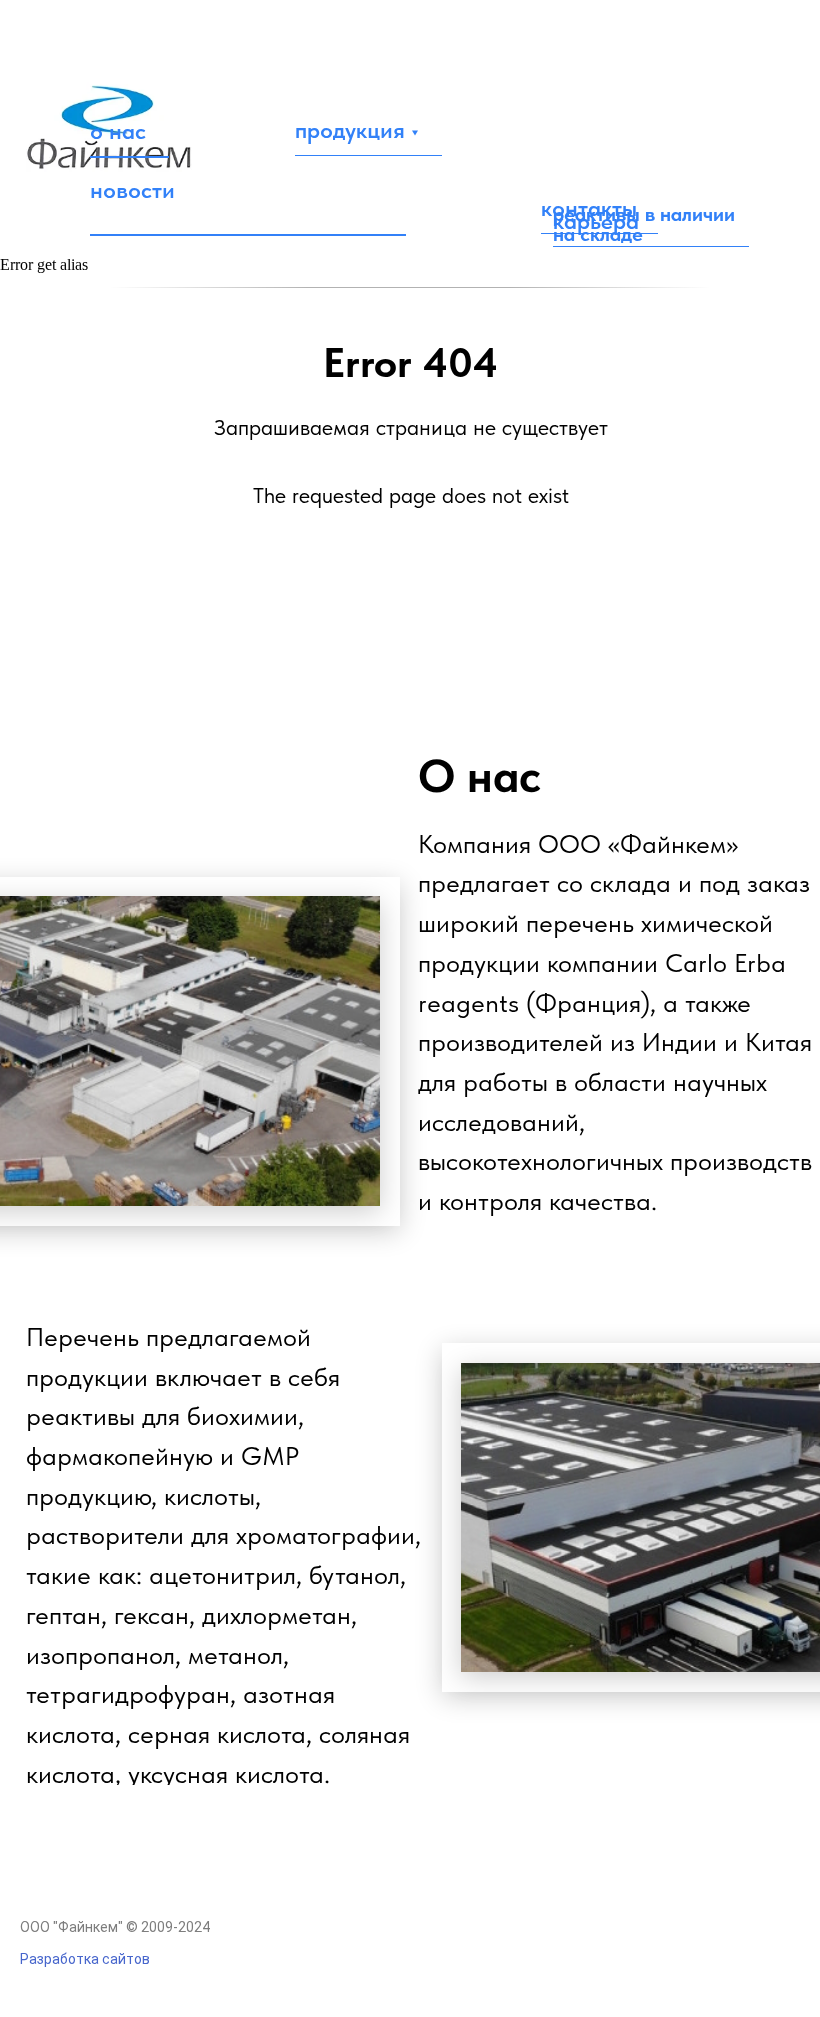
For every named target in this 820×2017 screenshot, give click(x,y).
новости (132, 190)
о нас (118, 131)
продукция (350, 130)
